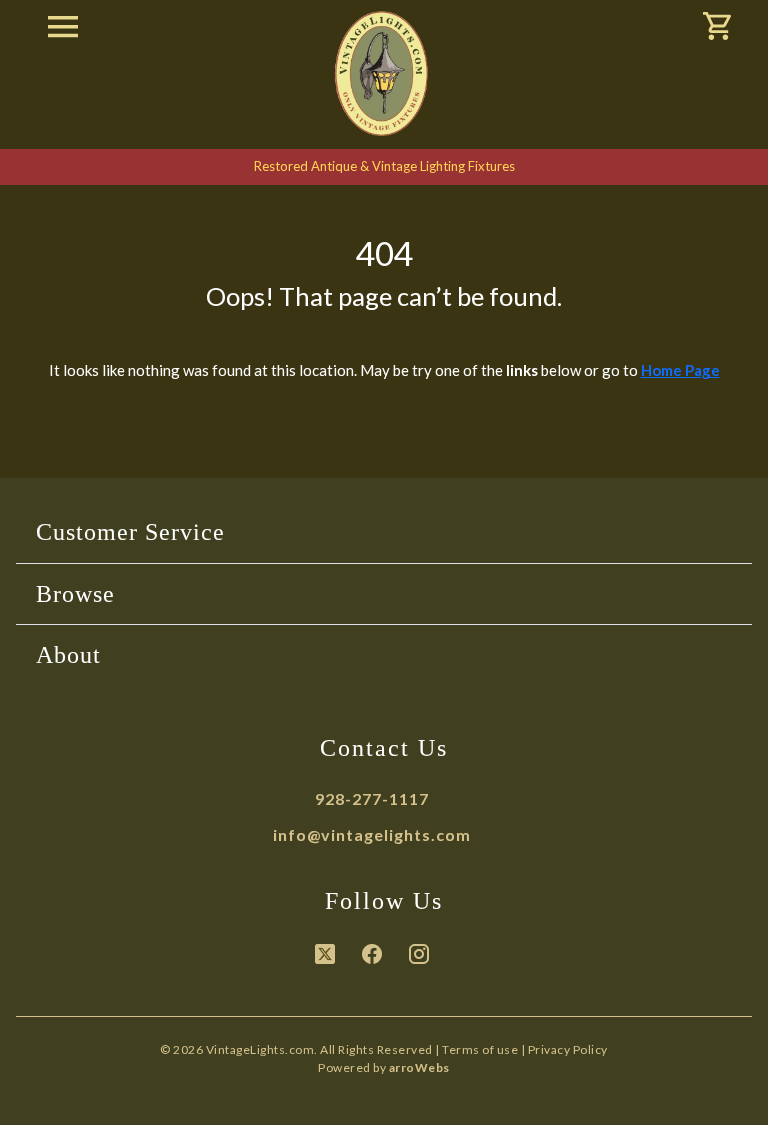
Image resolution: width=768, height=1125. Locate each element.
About (68, 655)
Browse (75, 594)
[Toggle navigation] (63, 29)
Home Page (680, 370)
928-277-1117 (372, 798)
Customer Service (130, 532)
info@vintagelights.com (372, 834)
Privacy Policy (568, 1049)
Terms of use (480, 1049)
